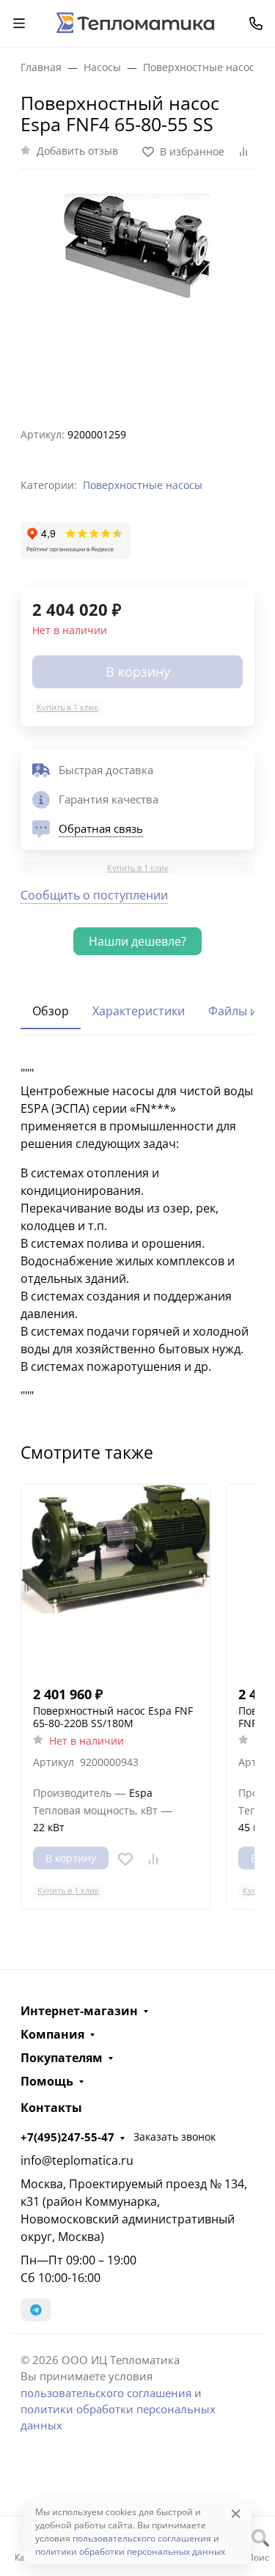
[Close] (236, 2513)
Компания (52, 2034)
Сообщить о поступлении (94, 895)
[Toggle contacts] (256, 23)
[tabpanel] (137, 1234)
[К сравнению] (153, 1859)
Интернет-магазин (79, 2011)
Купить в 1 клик (67, 707)
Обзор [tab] (51, 1011)
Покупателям (62, 2058)
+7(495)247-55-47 (67, 2137)
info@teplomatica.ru (77, 2160)
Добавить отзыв (77, 151)
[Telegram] (36, 2310)
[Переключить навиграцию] (19, 23)
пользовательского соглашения (106, 2393)
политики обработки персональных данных (130, 2551)
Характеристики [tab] (139, 1011)
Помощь (47, 2081)
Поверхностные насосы (143, 485)
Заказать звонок (175, 2137)
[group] (137, 292)
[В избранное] (125, 1859)
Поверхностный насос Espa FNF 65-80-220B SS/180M (113, 1717)
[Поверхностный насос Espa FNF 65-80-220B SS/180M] (115, 1579)
